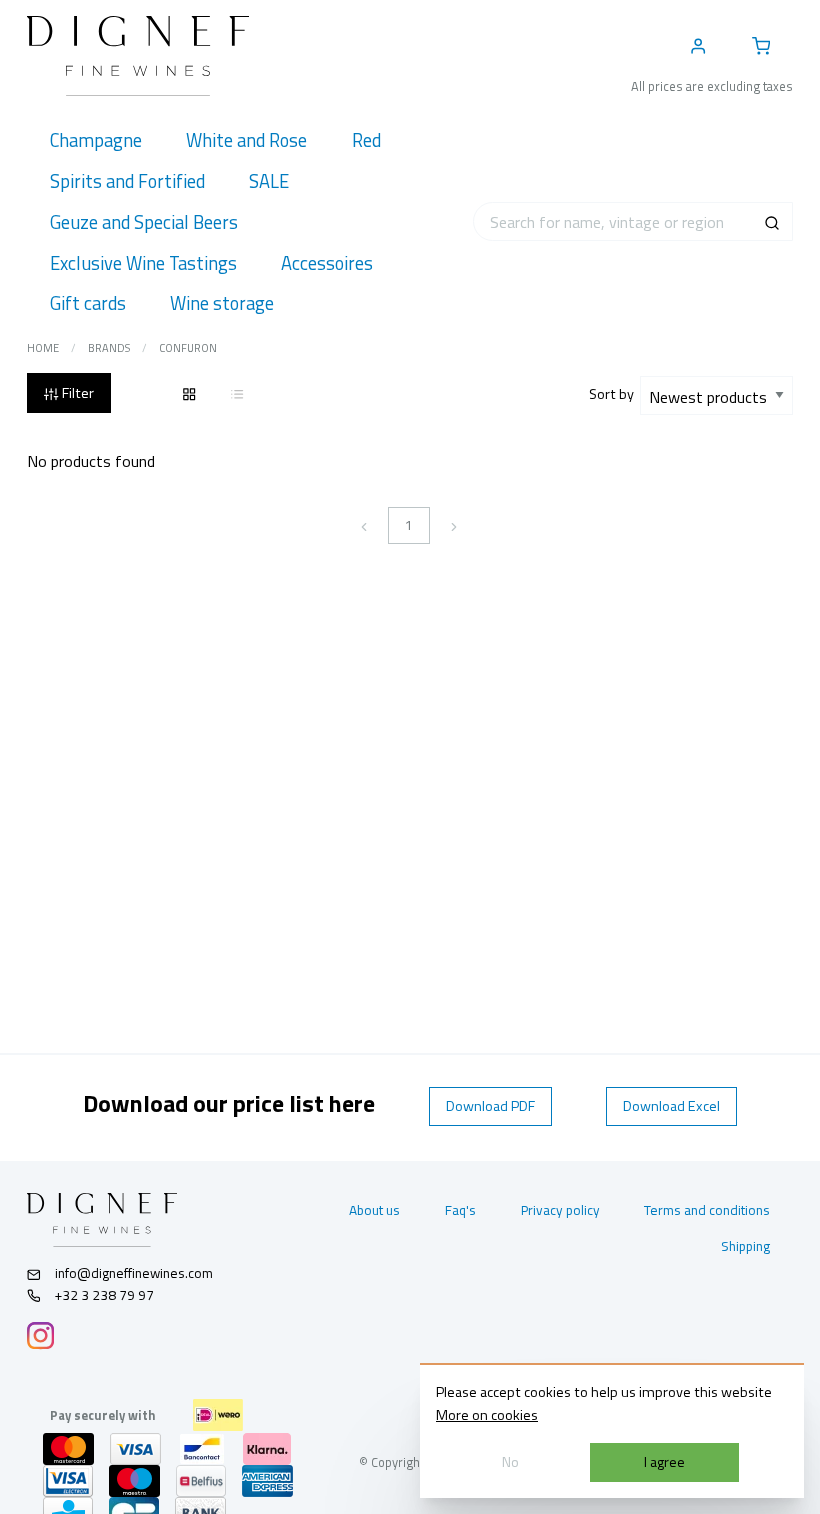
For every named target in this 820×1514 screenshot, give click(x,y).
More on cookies (487, 1415)
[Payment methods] (218, 1415)
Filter (76, 393)
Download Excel (671, 1106)
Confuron (188, 348)
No (510, 1462)
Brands (109, 348)
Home (43, 348)
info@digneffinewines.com (134, 1273)
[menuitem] (95, 140)
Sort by (614, 394)
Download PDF (490, 1106)
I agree (664, 1462)
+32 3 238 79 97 (103, 1295)
